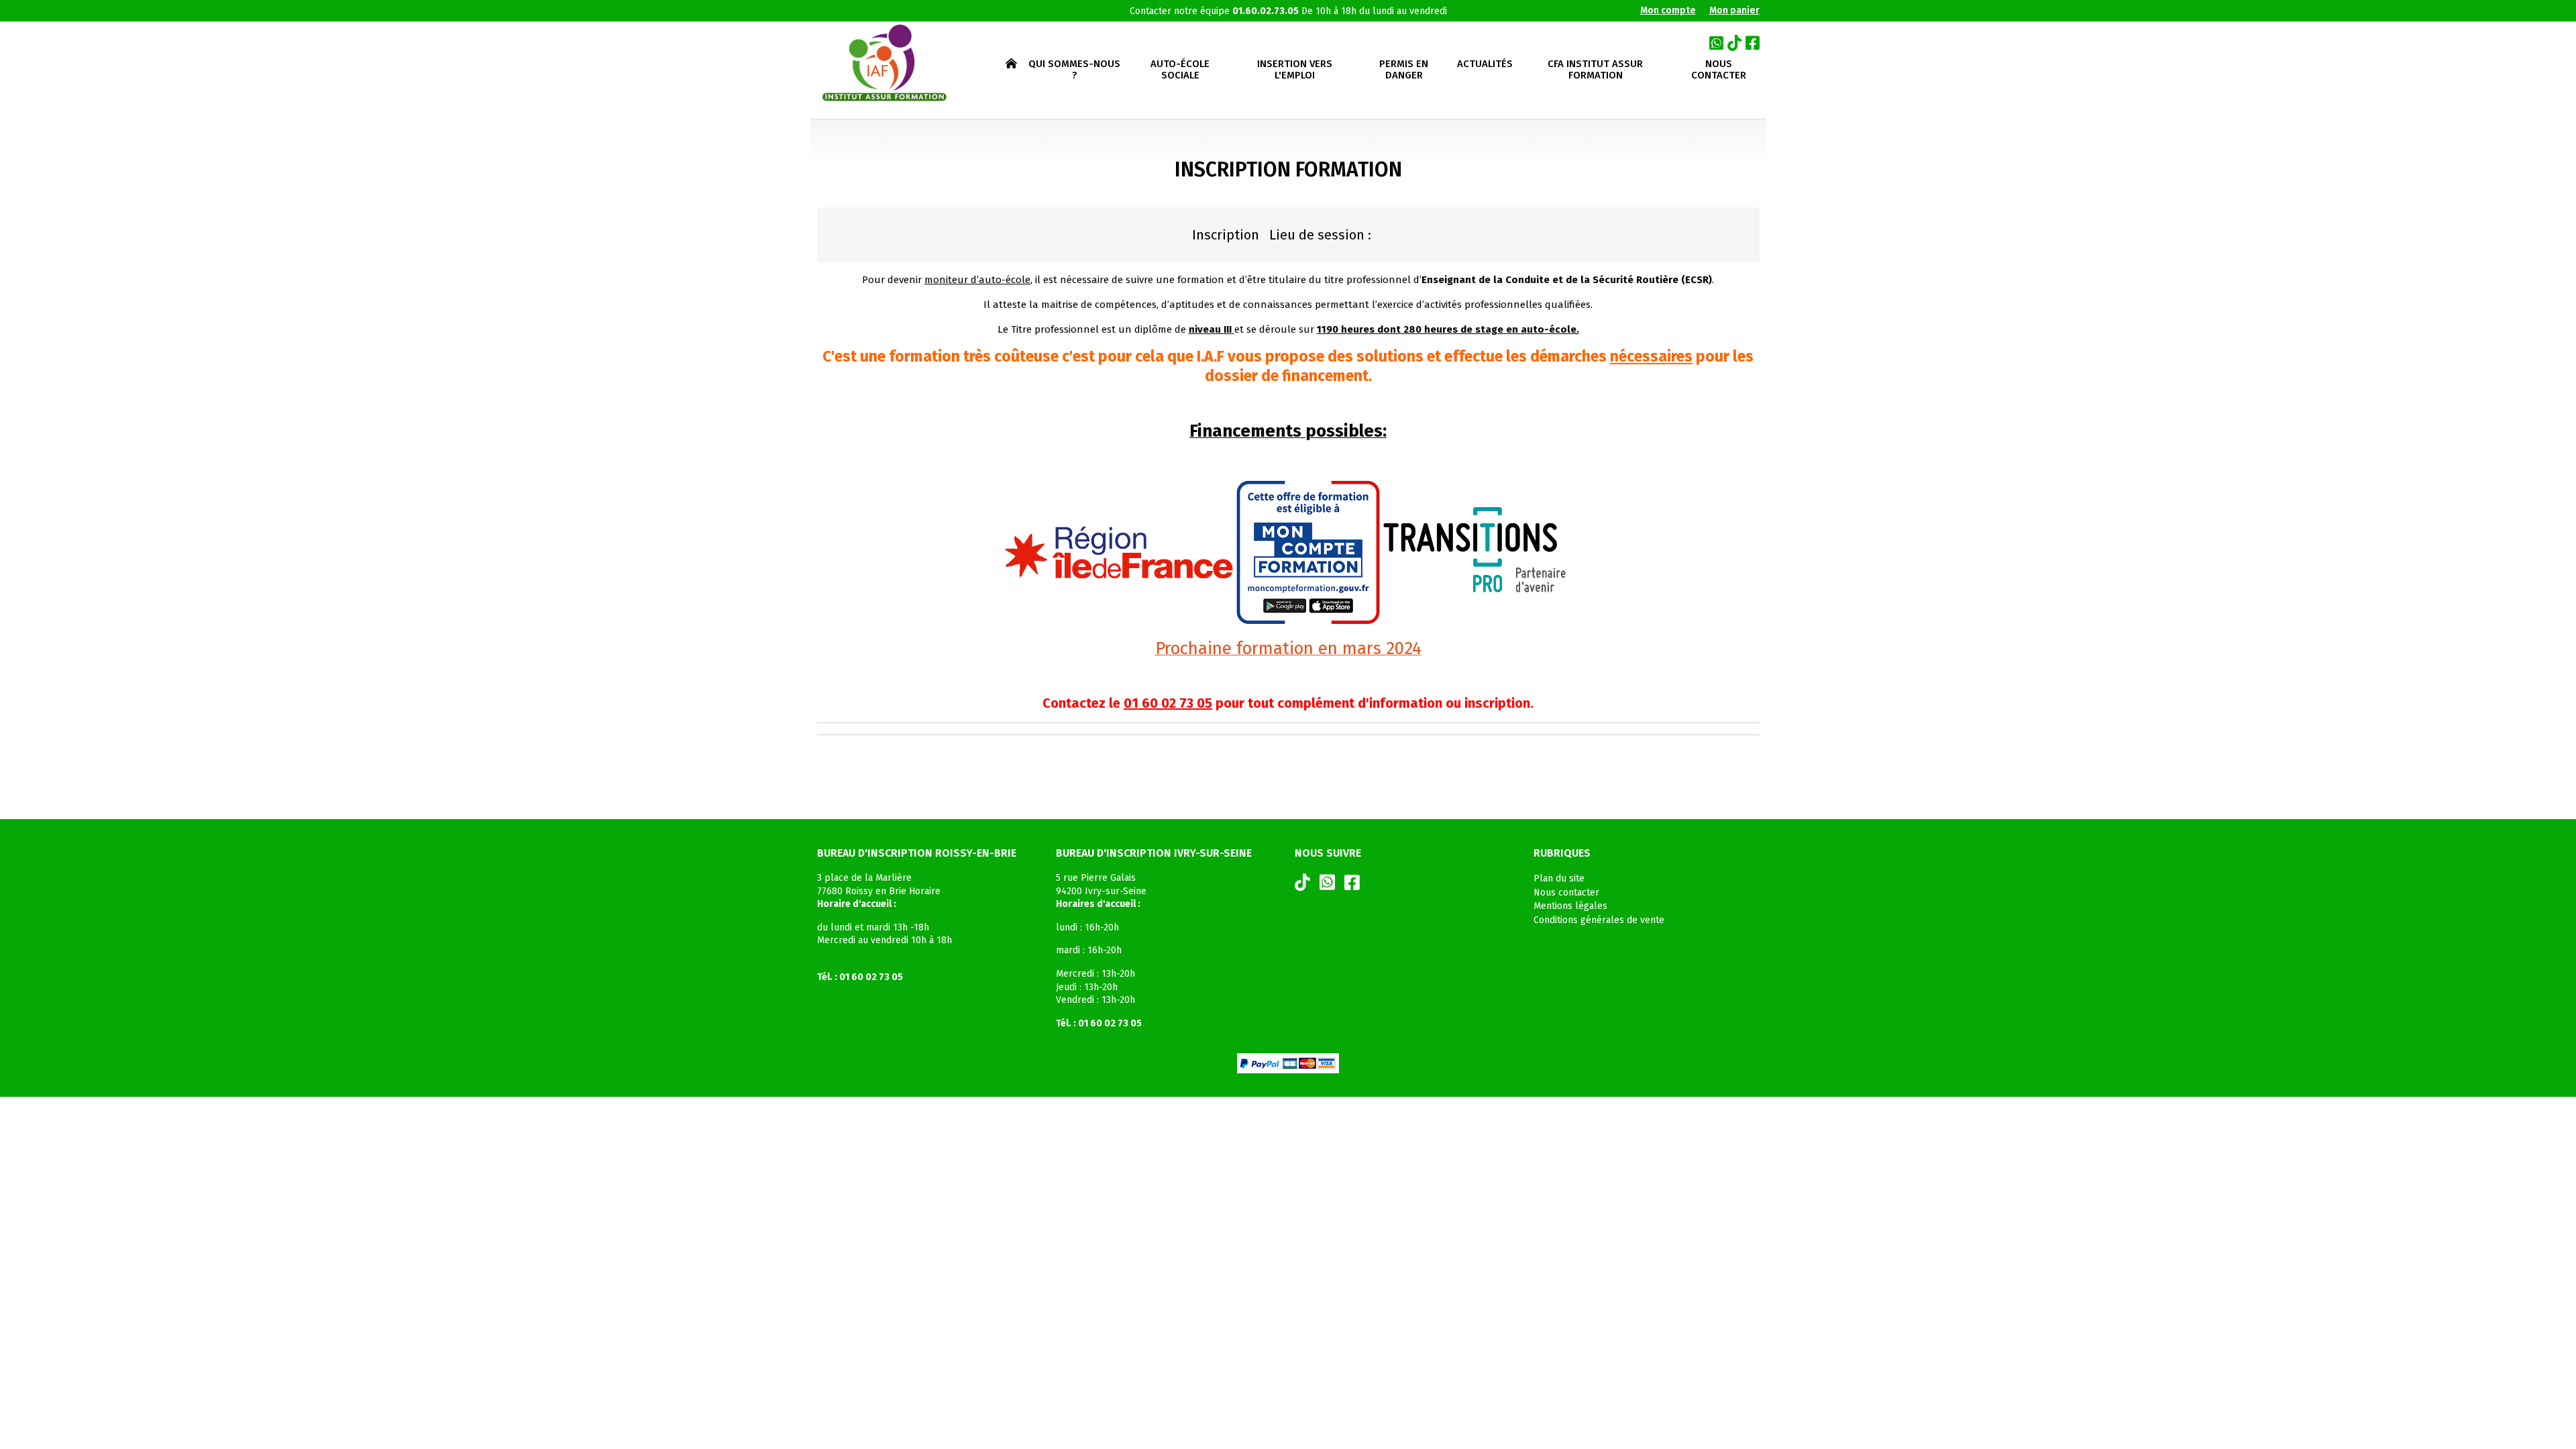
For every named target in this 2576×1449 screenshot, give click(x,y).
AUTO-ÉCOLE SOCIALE (1180, 70)
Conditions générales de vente (1599, 920)
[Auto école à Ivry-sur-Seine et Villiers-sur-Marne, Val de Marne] (883, 63)
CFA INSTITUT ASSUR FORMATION (1595, 70)
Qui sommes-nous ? (1074, 70)
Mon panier (1734, 10)
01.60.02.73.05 (1266, 11)
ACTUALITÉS (1485, 64)
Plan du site (1559, 878)
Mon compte (1668, 10)
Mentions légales (1570, 906)
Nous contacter (1719, 70)
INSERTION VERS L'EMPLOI (1295, 70)
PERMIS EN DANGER (1404, 70)
